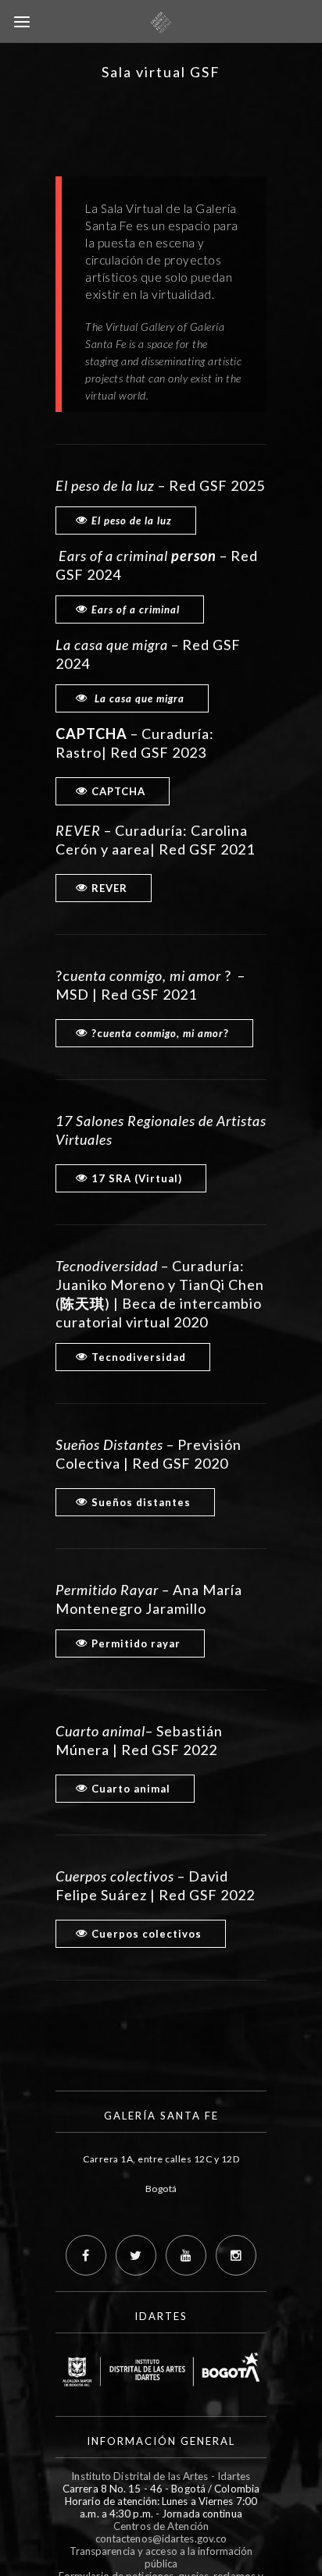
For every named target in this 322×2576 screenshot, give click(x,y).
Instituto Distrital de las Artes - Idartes (161, 2476)
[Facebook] (86, 2255)
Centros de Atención (161, 2526)
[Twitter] (136, 2255)
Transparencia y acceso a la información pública (161, 2557)
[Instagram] (236, 2255)
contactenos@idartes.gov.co (161, 2539)
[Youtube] (186, 2255)
